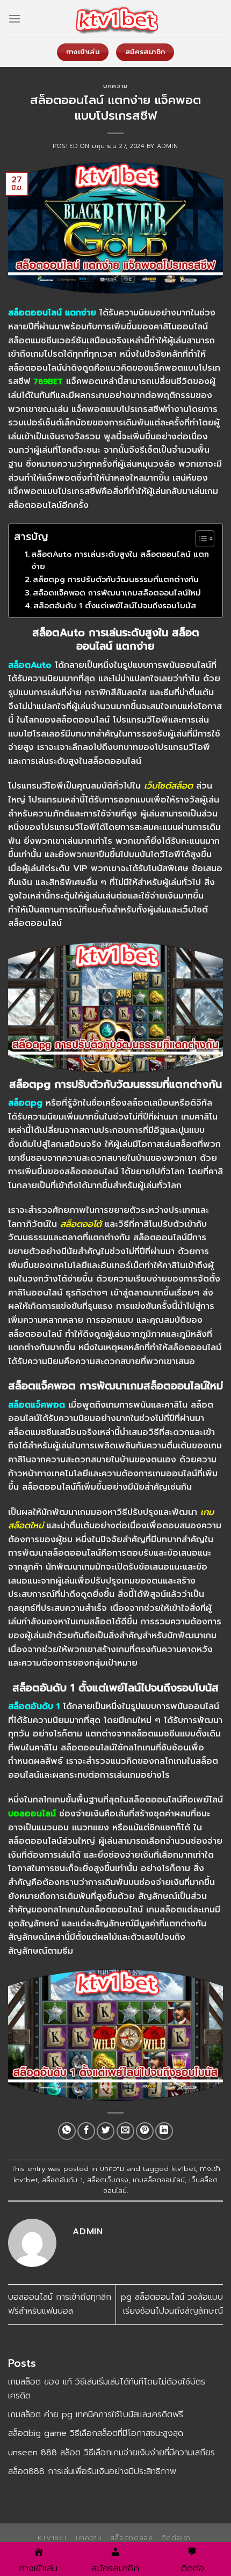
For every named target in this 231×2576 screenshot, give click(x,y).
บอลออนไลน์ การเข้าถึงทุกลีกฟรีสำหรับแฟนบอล (60, 2304)
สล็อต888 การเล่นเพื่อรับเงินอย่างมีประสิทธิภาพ (92, 2471)
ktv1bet (183, 2169)
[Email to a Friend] (125, 2131)
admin (168, 146)
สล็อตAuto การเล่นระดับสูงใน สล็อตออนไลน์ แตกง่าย (120, 560)
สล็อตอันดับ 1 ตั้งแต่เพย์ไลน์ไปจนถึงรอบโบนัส (115, 606)
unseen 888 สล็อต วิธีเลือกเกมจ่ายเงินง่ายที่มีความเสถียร (111, 2453)
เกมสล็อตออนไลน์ (159, 2180)
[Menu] (15, 19)
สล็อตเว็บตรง (108, 2180)
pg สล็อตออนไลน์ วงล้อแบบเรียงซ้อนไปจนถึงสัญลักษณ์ (172, 2304)
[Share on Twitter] (106, 2131)
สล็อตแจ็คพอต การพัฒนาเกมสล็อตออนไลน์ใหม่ (117, 593)
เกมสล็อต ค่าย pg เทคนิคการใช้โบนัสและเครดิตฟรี (96, 2415)
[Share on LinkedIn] (164, 2131)
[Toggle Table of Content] (200, 539)
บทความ (115, 86)
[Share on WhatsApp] (67, 2131)
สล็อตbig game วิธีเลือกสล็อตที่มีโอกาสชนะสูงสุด (96, 2433)
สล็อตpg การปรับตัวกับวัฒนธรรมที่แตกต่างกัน (116, 579)
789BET (48, 381)
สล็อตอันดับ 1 (62, 2180)
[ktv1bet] (115, 19)
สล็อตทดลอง (132, 2538)
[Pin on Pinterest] (145, 2131)
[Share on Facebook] (86, 2131)
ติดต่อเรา (176, 2538)
